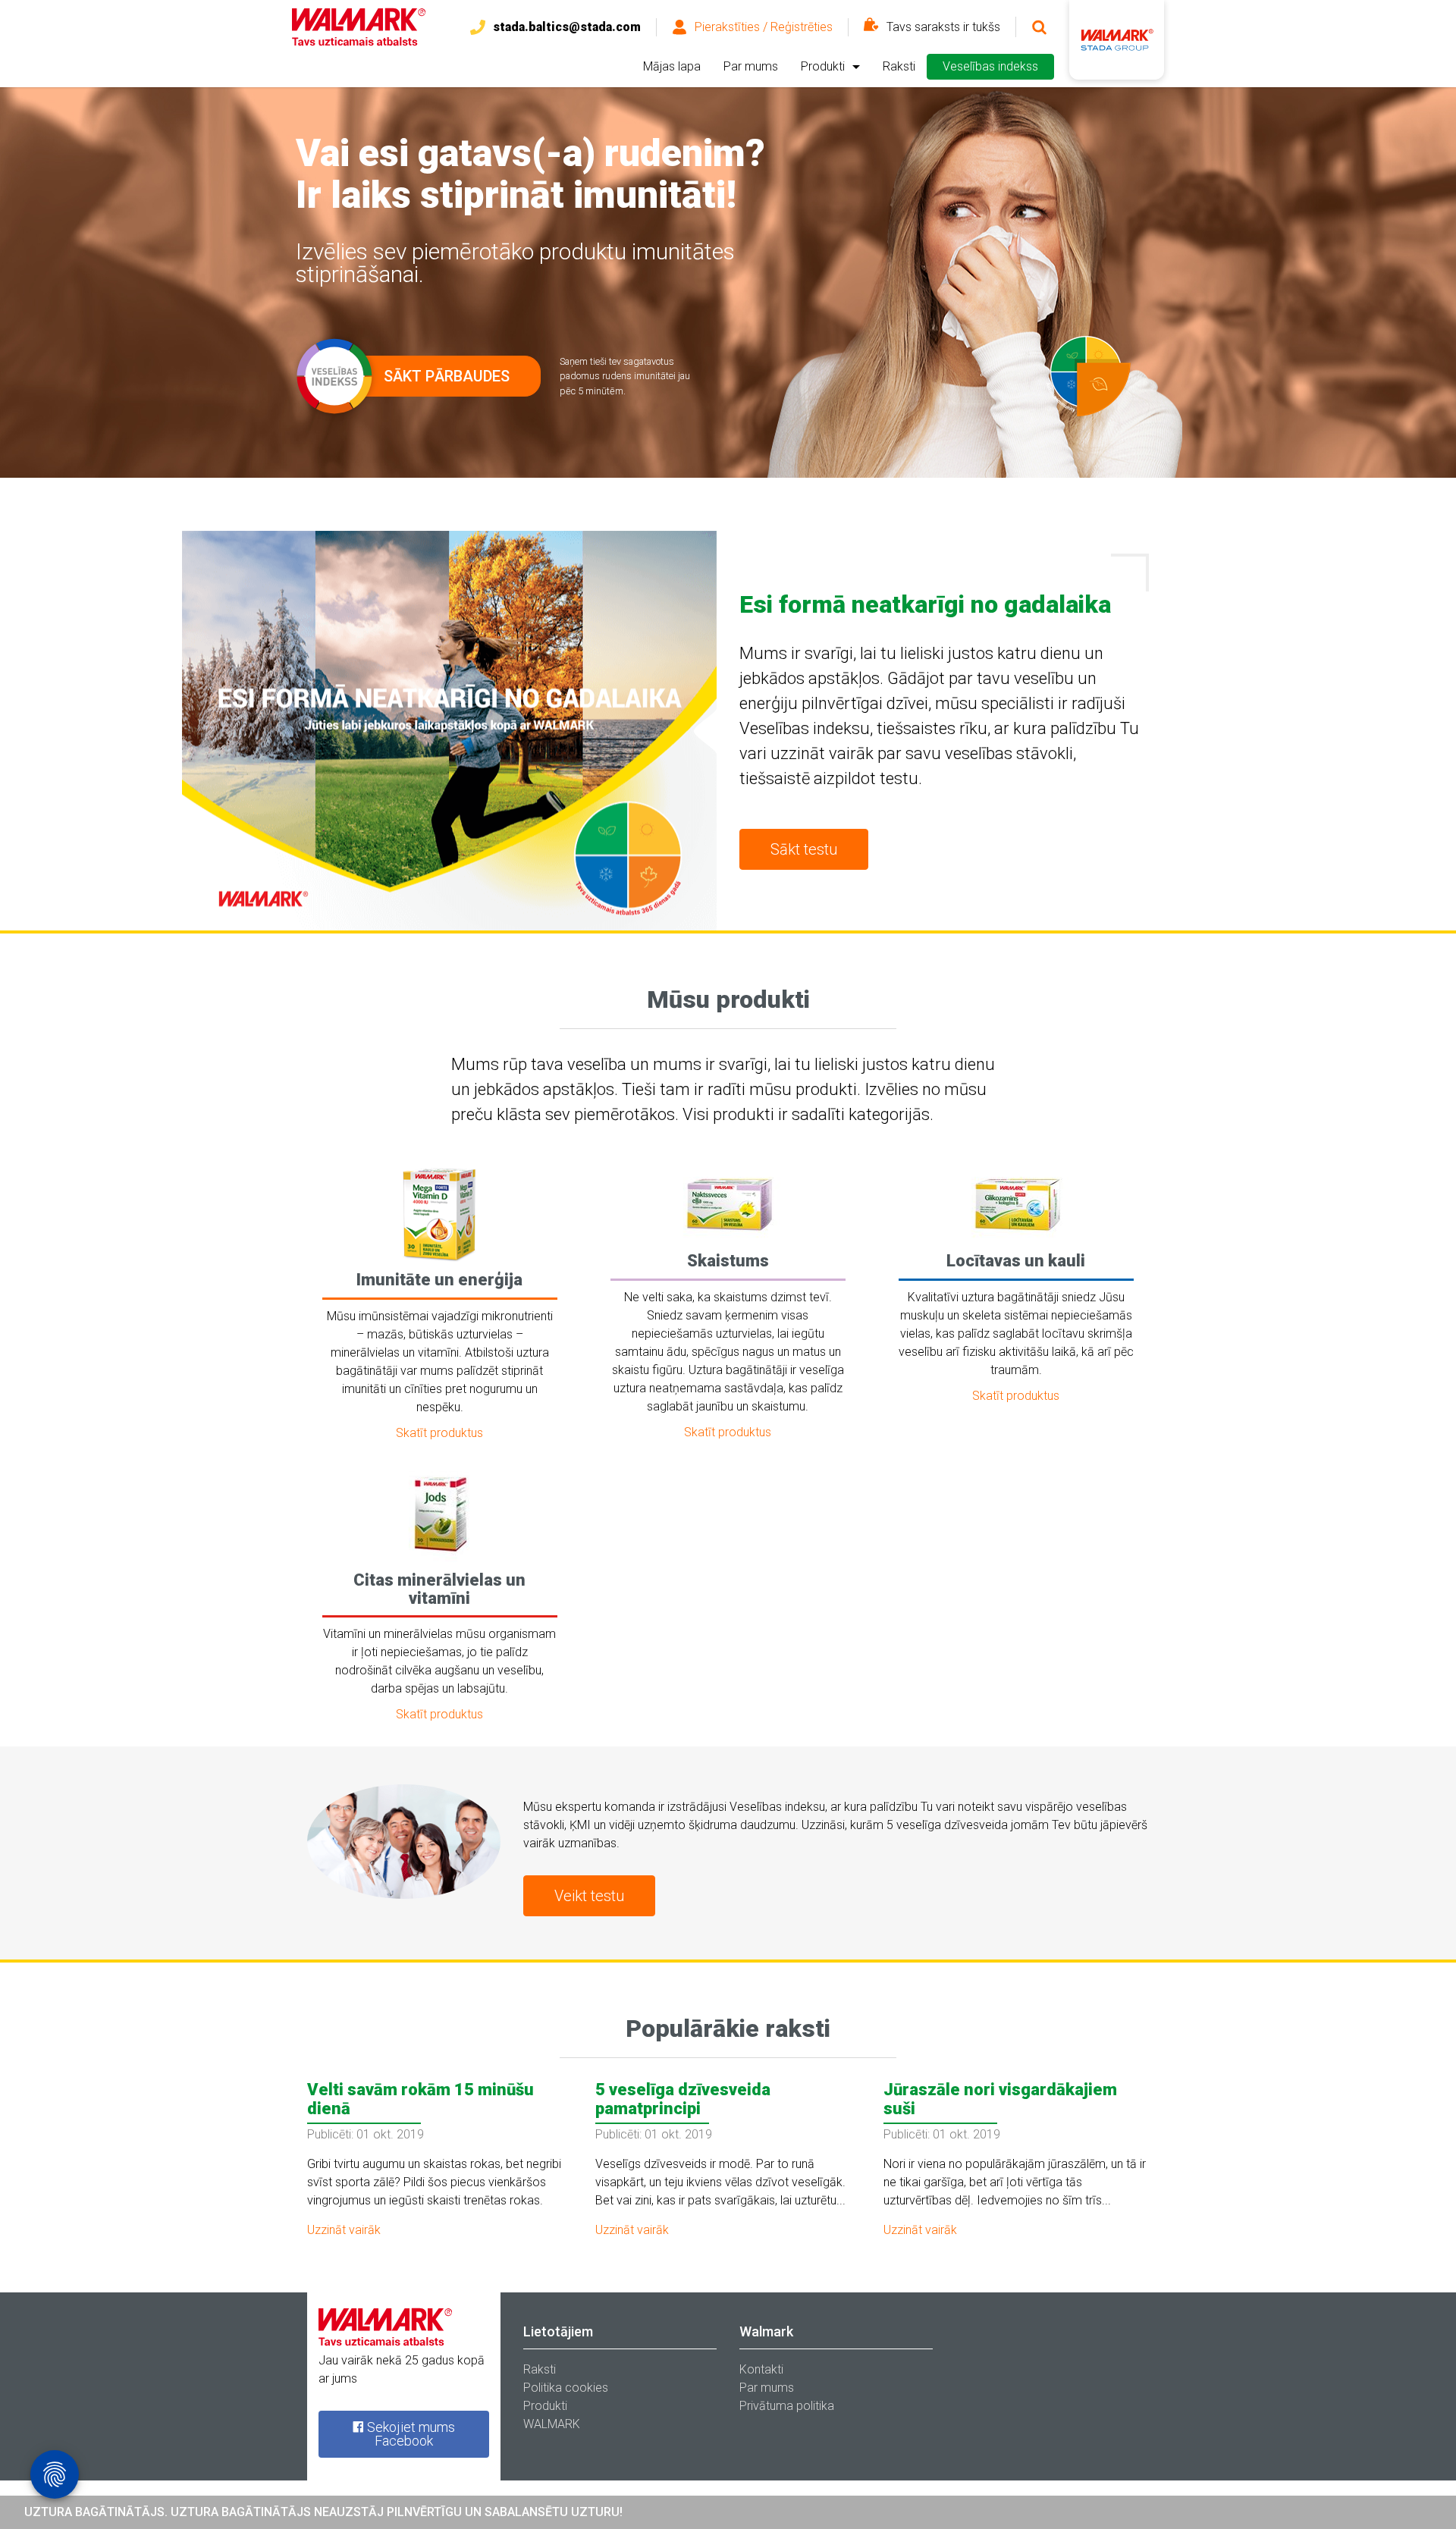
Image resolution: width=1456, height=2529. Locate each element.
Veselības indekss (990, 66)
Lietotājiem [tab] (558, 2331)
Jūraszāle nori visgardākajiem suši (1000, 2099)
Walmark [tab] (766, 2331)
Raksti (899, 66)
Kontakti (761, 2369)
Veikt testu (589, 1896)
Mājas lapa (672, 66)
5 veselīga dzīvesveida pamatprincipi (683, 2099)
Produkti (823, 66)
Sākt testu (804, 849)
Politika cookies (566, 2388)
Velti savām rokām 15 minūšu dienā (420, 2099)
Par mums (751, 66)
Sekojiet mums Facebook (409, 2434)
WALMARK (552, 2424)
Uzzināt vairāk (344, 2230)
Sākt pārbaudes (447, 376)
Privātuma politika (787, 2406)
